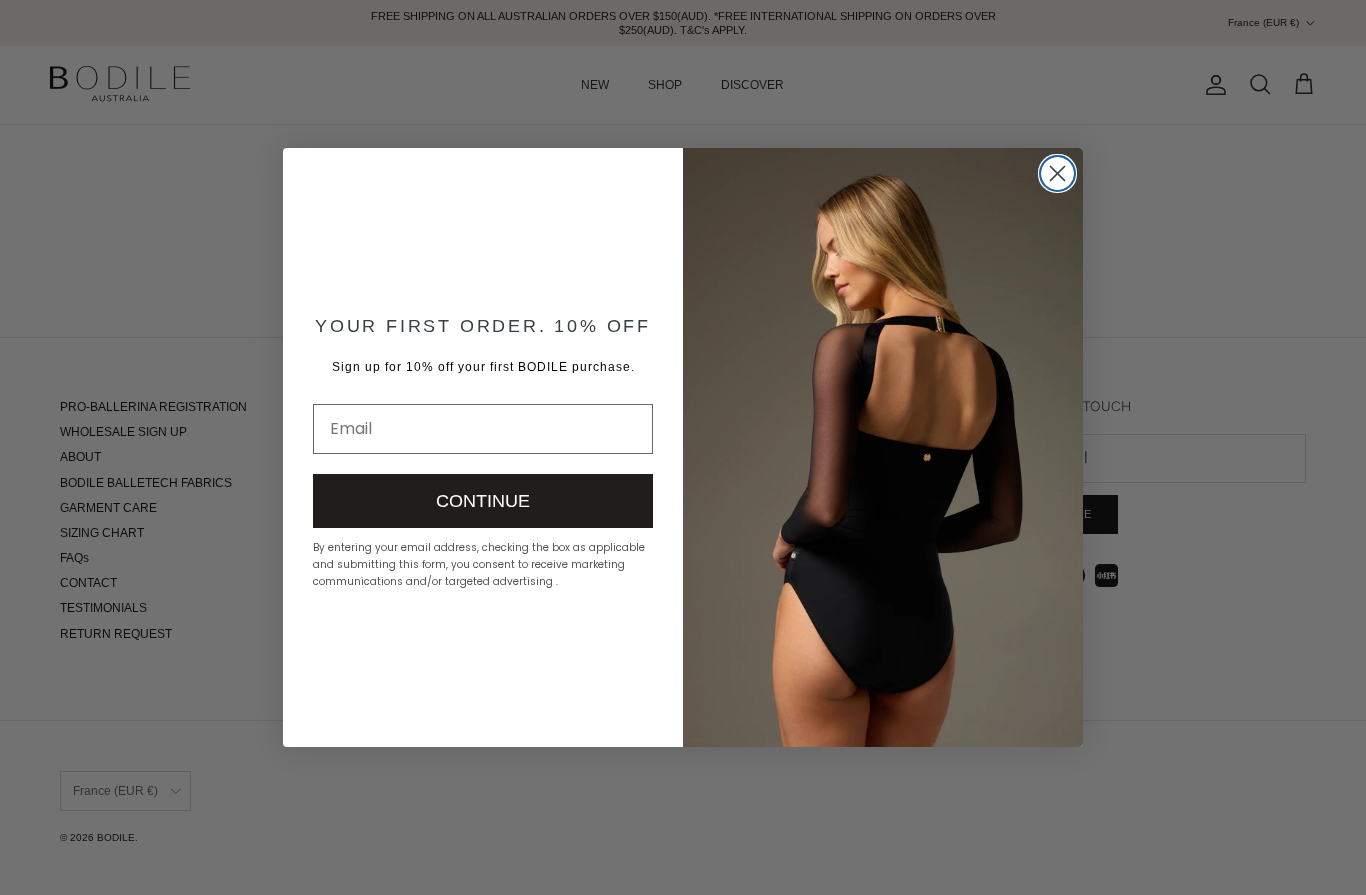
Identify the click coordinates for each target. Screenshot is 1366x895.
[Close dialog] (1057, 173)
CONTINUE (483, 501)
